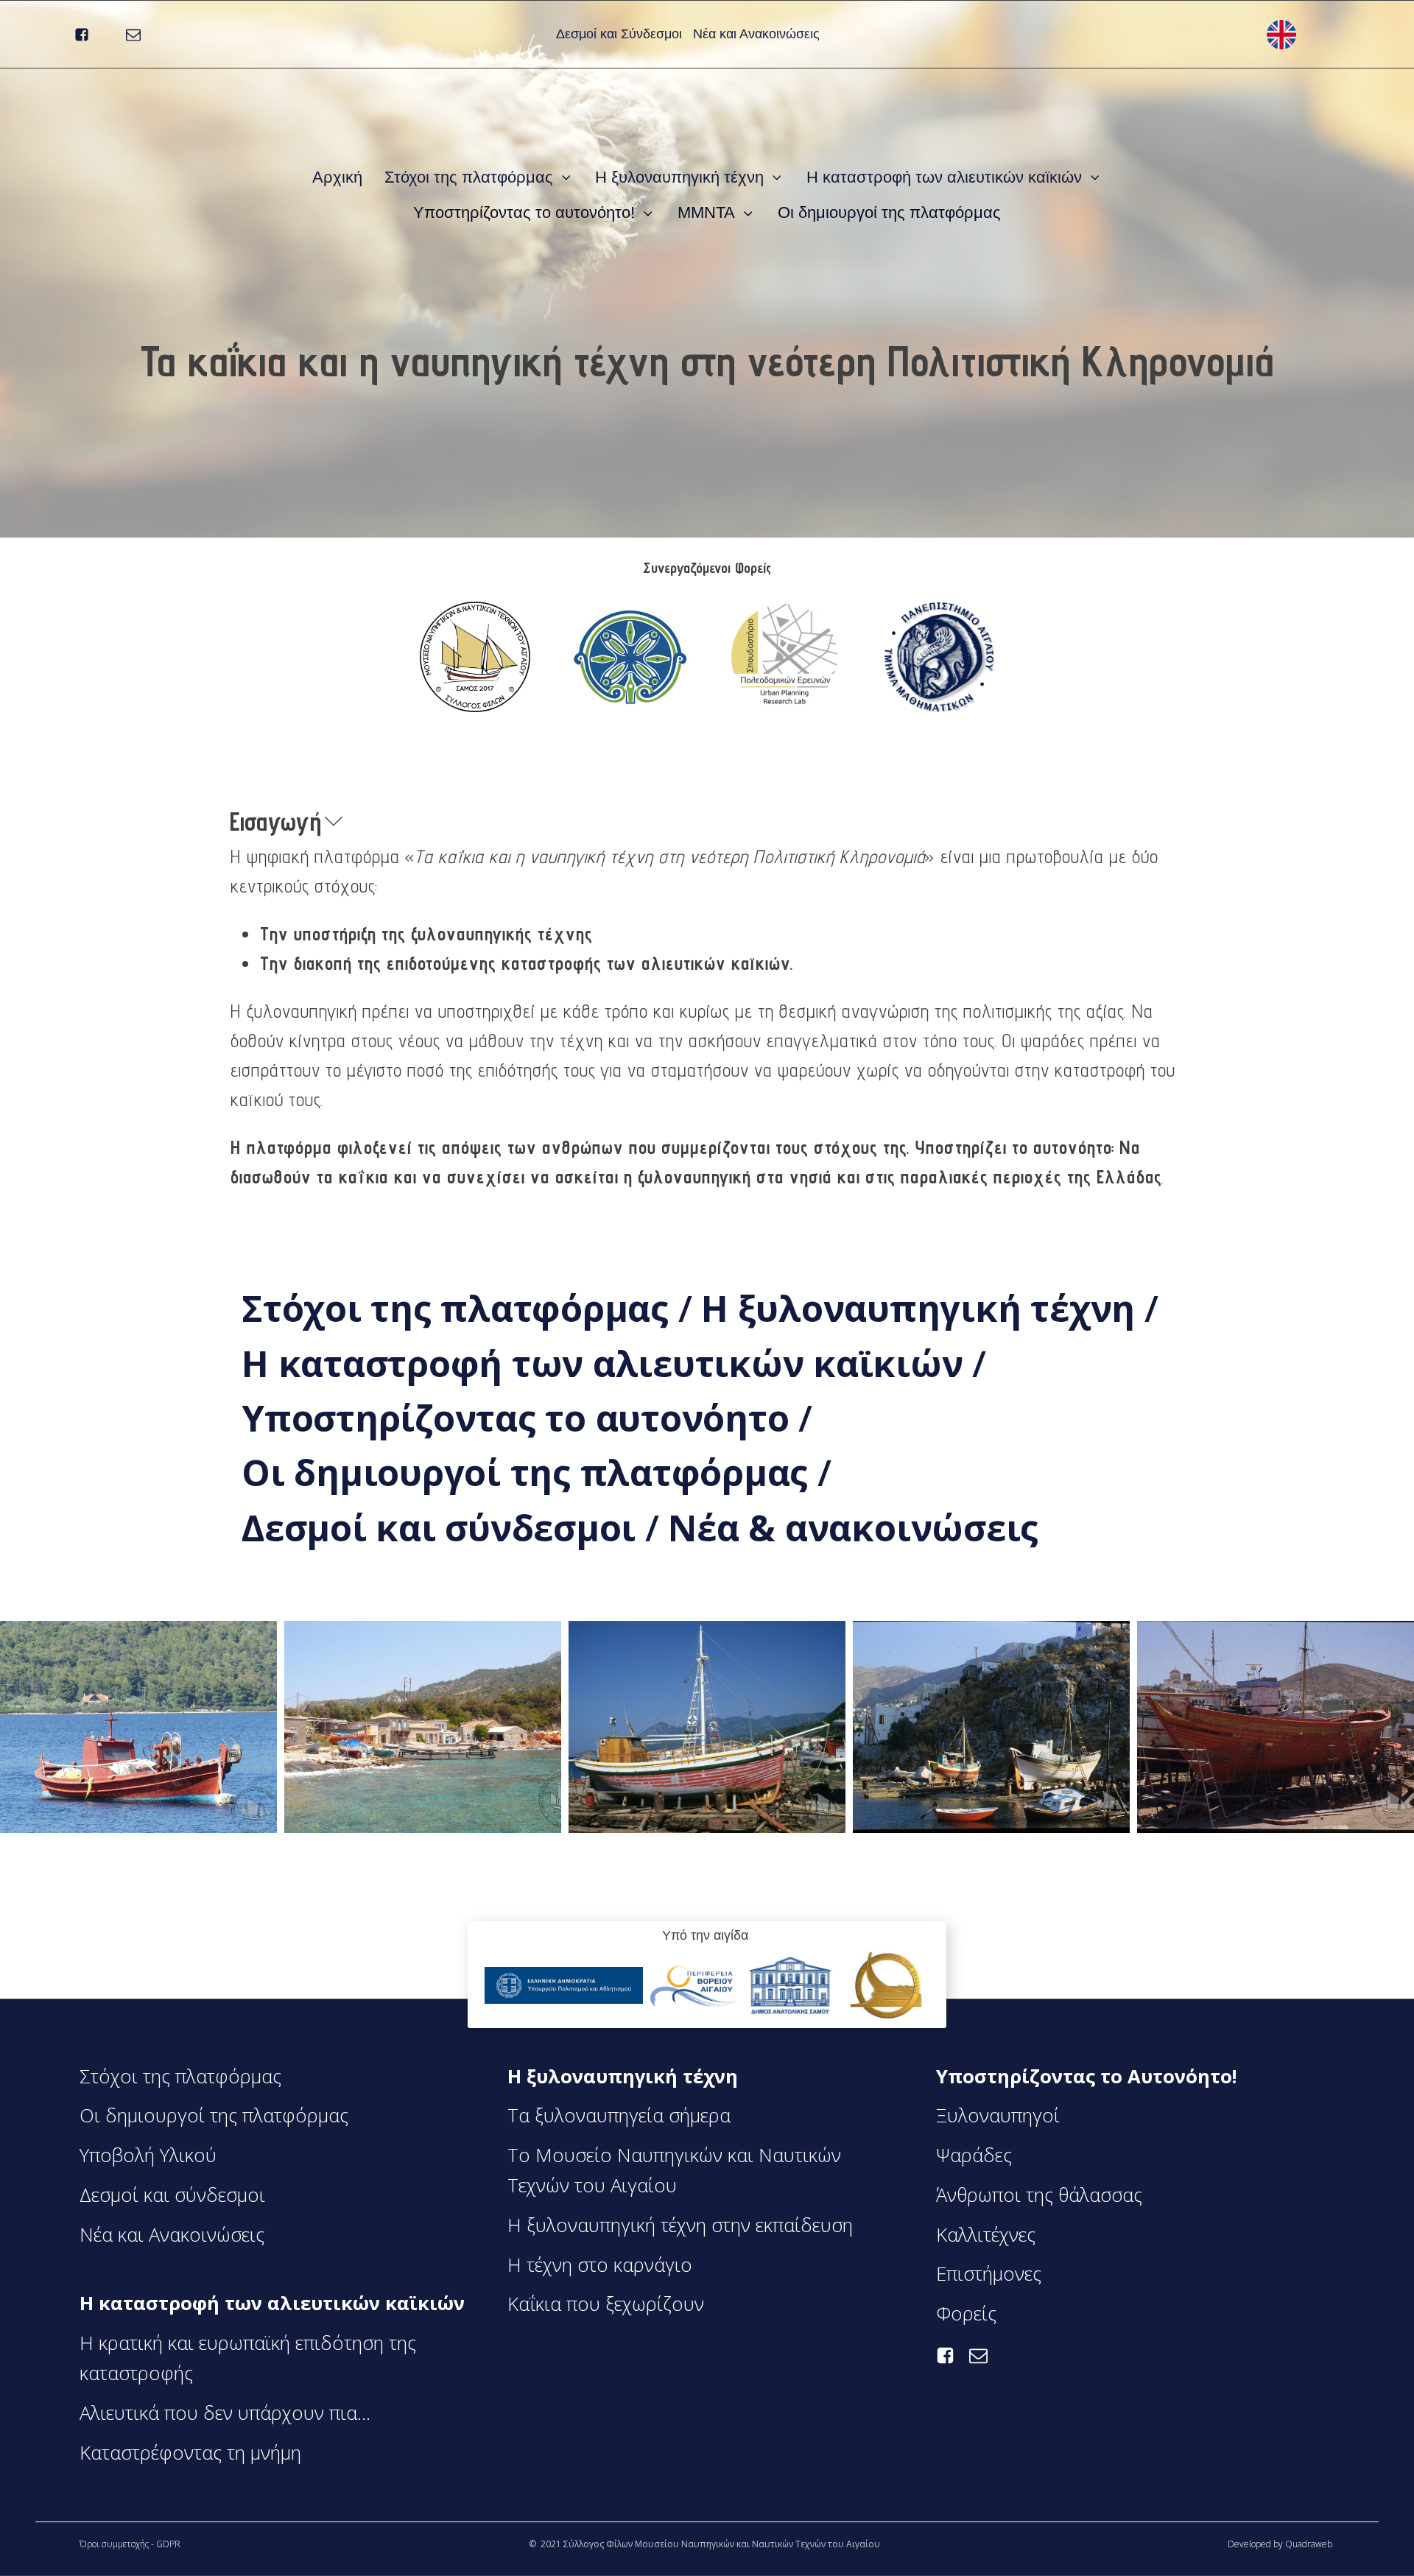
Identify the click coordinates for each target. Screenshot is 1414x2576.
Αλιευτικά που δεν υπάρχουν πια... (225, 2413)
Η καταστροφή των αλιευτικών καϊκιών (944, 177)
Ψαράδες (974, 2155)
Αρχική (337, 177)
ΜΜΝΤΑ (706, 212)
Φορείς (966, 2313)
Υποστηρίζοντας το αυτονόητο (520, 1418)
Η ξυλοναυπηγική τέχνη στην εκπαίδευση (680, 2225)
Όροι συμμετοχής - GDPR (130, 2544)
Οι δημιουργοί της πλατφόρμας (889, 212)
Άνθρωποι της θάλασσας (1039, 2195)
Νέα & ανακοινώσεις (853, 1527)
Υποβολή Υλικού (148, 2155)
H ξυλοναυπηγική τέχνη (679, 177)
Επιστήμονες (989, 2274)
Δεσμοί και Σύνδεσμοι (619, 34)
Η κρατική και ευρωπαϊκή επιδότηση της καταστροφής (248, 2358)
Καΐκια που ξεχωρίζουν (606, 2304)
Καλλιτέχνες (986, 2235)
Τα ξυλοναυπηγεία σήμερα (619, 2115)
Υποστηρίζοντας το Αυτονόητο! (1086, 2076)
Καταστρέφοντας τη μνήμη (190, 2453)
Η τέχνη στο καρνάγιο (600, 2265)
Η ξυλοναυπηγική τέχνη (923, 1308)
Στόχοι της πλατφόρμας (469, 177)
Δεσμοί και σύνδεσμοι (443, 1527)
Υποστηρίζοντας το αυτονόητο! (524, 212)
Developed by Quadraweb (1281, 2544)
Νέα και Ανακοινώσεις (756, 34)
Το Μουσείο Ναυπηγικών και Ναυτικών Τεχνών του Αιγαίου (674, 2170)
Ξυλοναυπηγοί (998, 2115)
